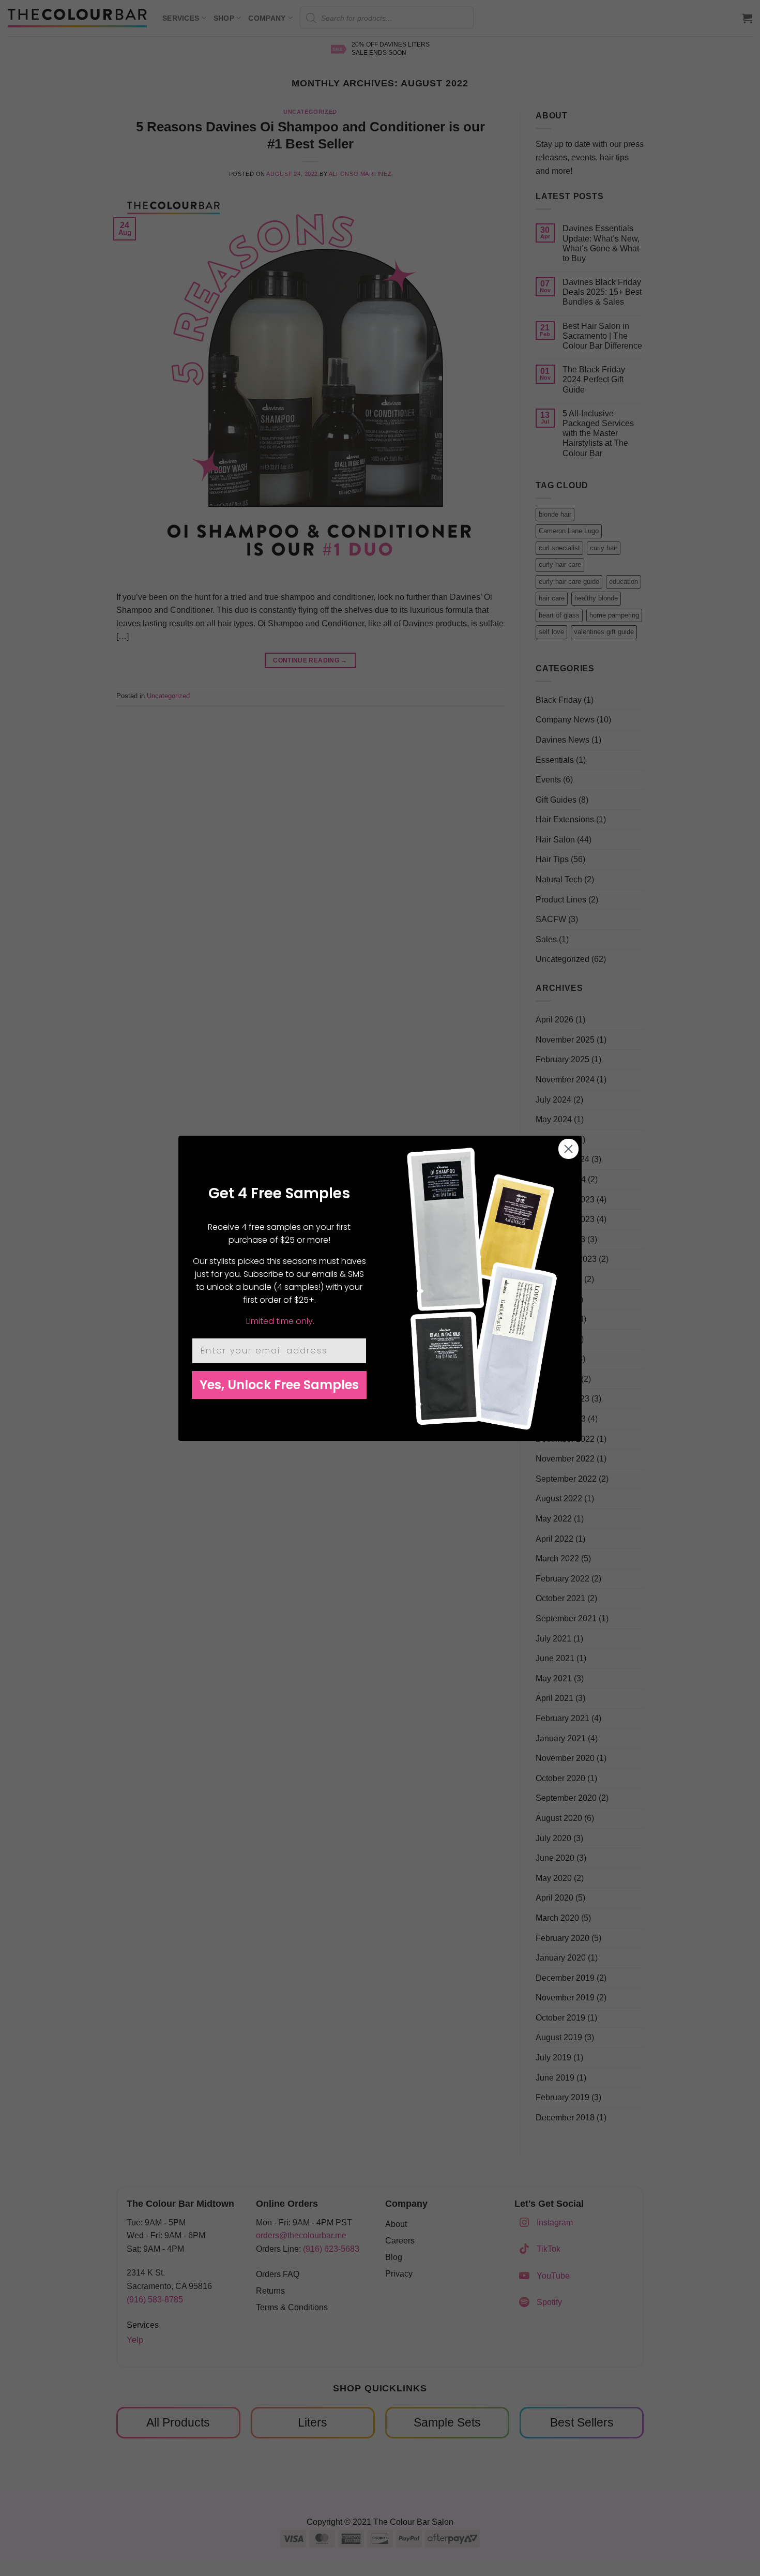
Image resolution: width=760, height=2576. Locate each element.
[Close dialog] (568, 1149)
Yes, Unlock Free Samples (279, 1385)
